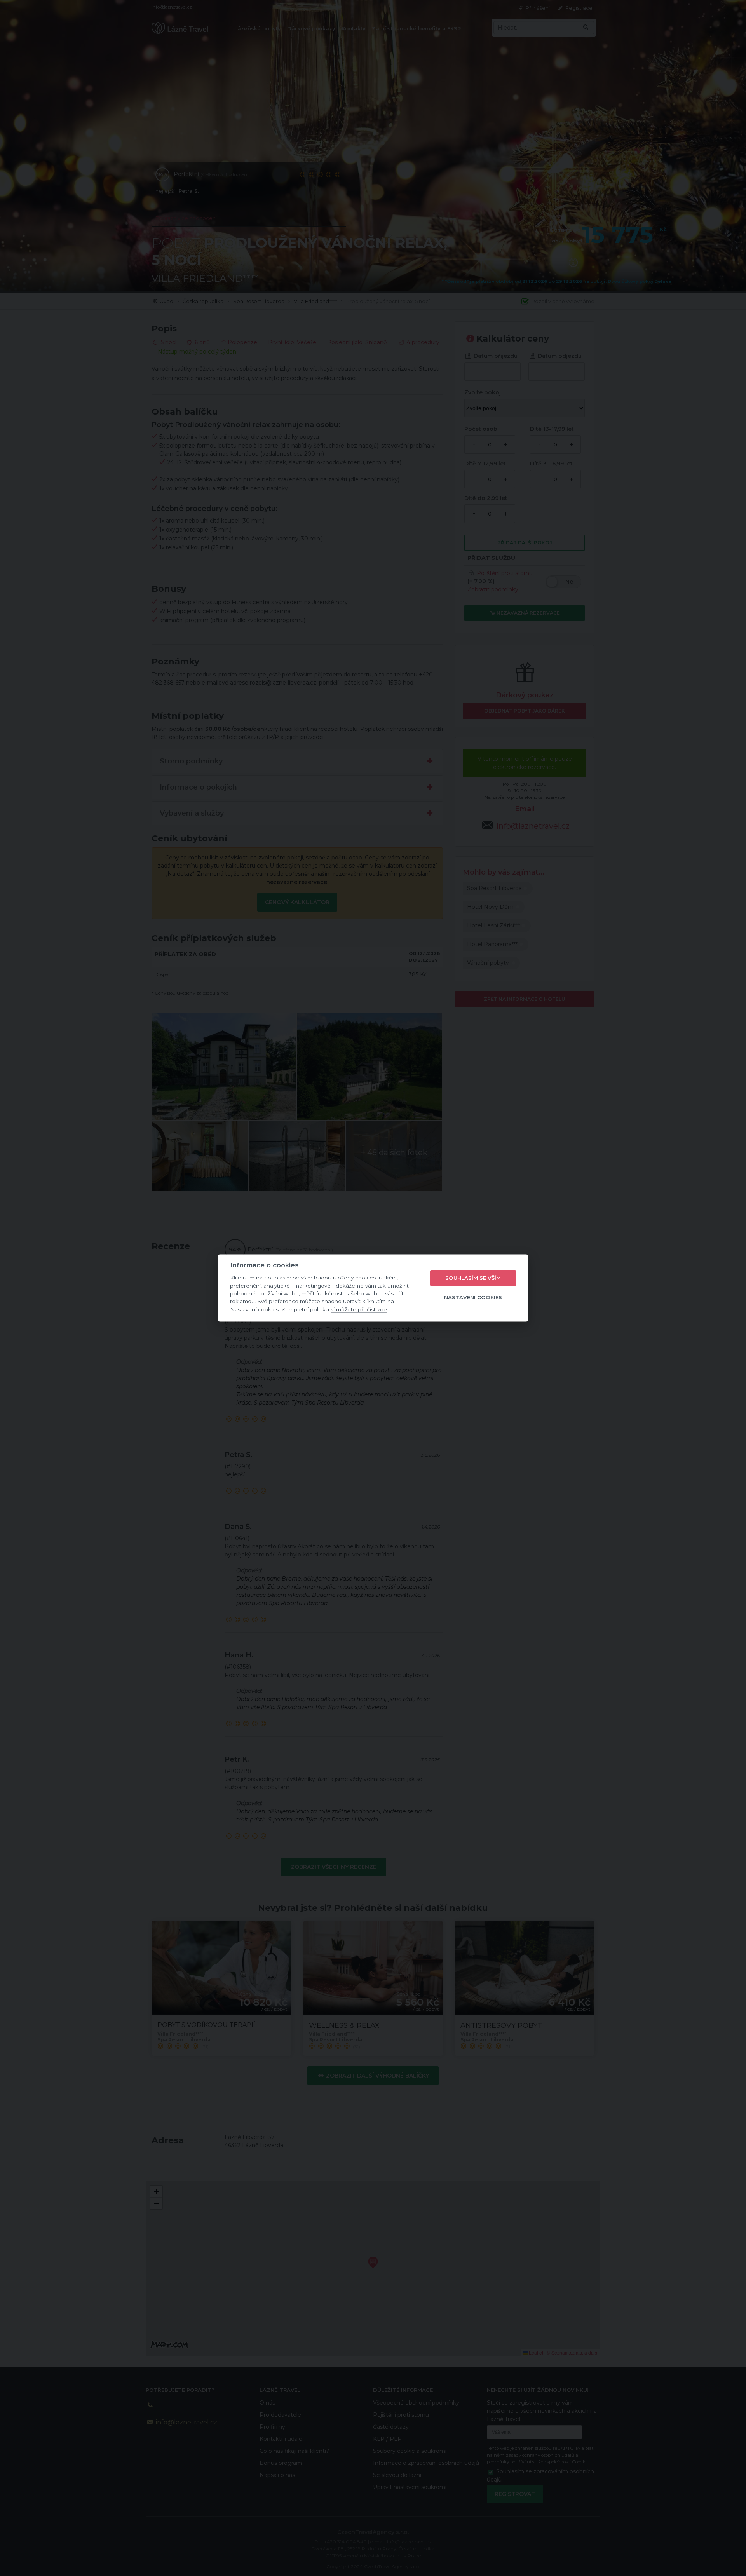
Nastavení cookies (473, 1297)
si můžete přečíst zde (359, 1309)
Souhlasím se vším (473, 1278)
